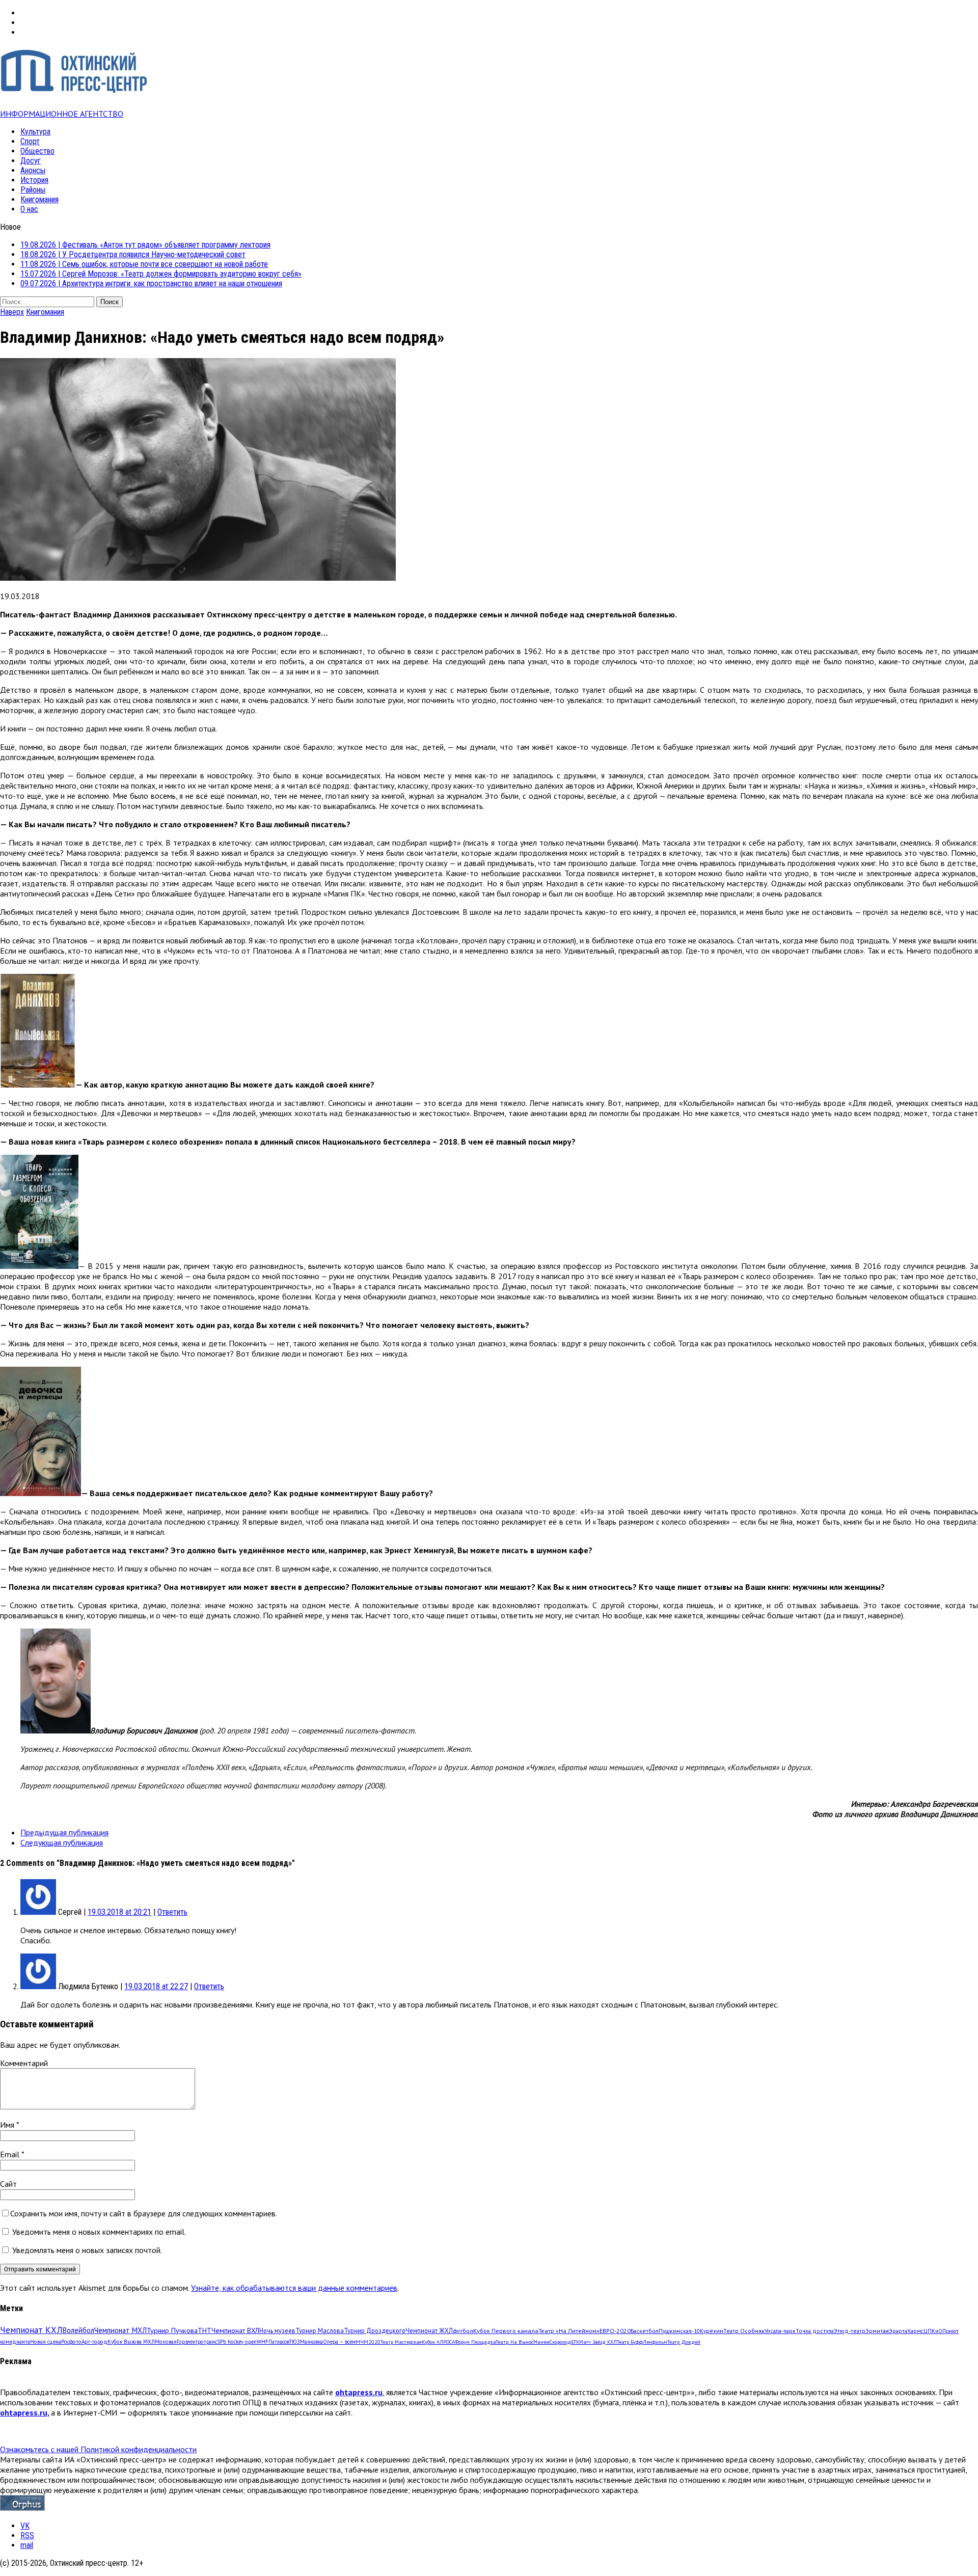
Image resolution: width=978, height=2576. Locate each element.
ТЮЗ (295, 2342)
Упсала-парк (780, 2331)
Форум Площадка (475, 2342)
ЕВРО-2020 (615, 2331)
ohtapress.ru (359, 2392)
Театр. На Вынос (514, 2342)
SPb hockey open (237, 2342)
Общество (37, 151)
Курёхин (712, 2331)
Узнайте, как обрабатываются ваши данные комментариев (294, 2288)
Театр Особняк (744, 2331)
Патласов (279, 2342)
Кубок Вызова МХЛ (131, 2342)
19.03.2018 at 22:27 (156, 1986)
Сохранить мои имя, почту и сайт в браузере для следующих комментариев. (144, 2213)
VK (25, 2526)
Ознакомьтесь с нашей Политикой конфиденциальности (98, 2449)
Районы (33, 190)
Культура (35, 132)
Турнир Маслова (320, 2330)
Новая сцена (46, 2342)
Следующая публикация (62, 1842)
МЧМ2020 (368, 2342)
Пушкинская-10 (679, 2331)
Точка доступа (815, 2331)
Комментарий (24, 2063)
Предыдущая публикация (64, 1832)
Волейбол (78, 2330)
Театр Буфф (630, 2342)
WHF (263, 2342)
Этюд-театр (850, 2331)
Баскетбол (645, 2331)
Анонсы (33, 170)
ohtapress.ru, (24, 2412)
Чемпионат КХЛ (31, 2330)
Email (11, 2154)
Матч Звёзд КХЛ (598, 2342)
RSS (27, 2536)
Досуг (31, 161)
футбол (463, 2330)
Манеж (541, 2342)
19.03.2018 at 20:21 (119, 1912)
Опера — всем (339, 2342)
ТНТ (205, 2330)
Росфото (71, 2342)
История (34, 180)
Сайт (8, 2184)
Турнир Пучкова (172, 2330)
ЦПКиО (933, 2331)
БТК (575, 2342)
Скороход (560, 2342)
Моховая (166, 2342)
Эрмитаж (877, 2331)
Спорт (30, 141)
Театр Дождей (684, 2342)
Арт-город (94, 2342)
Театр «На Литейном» (569, 2331)
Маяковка (311, 2342)
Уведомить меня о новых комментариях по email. (99, 2232)
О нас (29, 209)
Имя (8, 2125)
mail (27, 2545)
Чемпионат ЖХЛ (429, 2330)
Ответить (172, 1912)
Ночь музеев (277, 2330)
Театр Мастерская (401, 2342)
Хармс (915, 2331)
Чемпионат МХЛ (120, 2330)
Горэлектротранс (197, 2342)
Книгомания (39, 199)
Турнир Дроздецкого (375, 2330)
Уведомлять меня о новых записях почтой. (87, 2250)
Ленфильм (655, 2342)
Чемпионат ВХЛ (235, 2330)
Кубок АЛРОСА (438, 2342)
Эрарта (898, 2331)
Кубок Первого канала (506, 2330)
